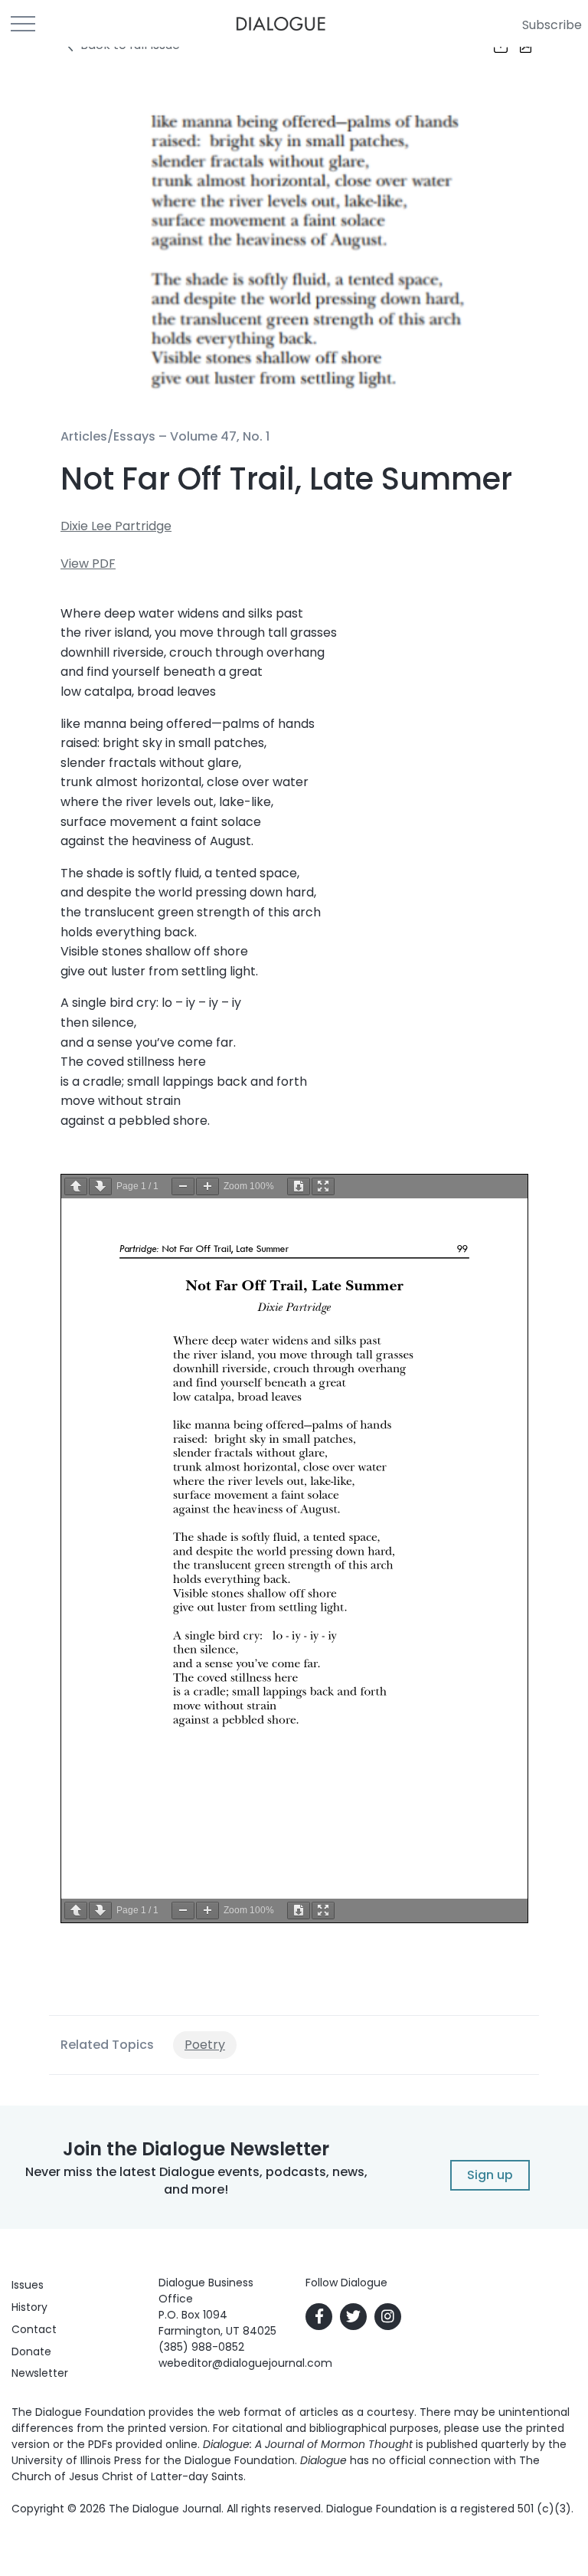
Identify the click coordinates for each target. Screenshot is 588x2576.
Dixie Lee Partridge (116, 526)
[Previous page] (76, 1186)
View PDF (88, 564)
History (29, 2307)
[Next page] (100, 1186)
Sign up (490, 2175)
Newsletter (40, 2373)
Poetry (205, 2045)
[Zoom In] (207, 1186)
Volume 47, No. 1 (220, 436)
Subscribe (552, 25)
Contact (34, 2329)
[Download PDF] (299, 1186)
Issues (28, 2285)
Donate (31, 2352)
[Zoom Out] (183, 1186)
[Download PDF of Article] (516, 47)
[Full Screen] (323, 1186)
